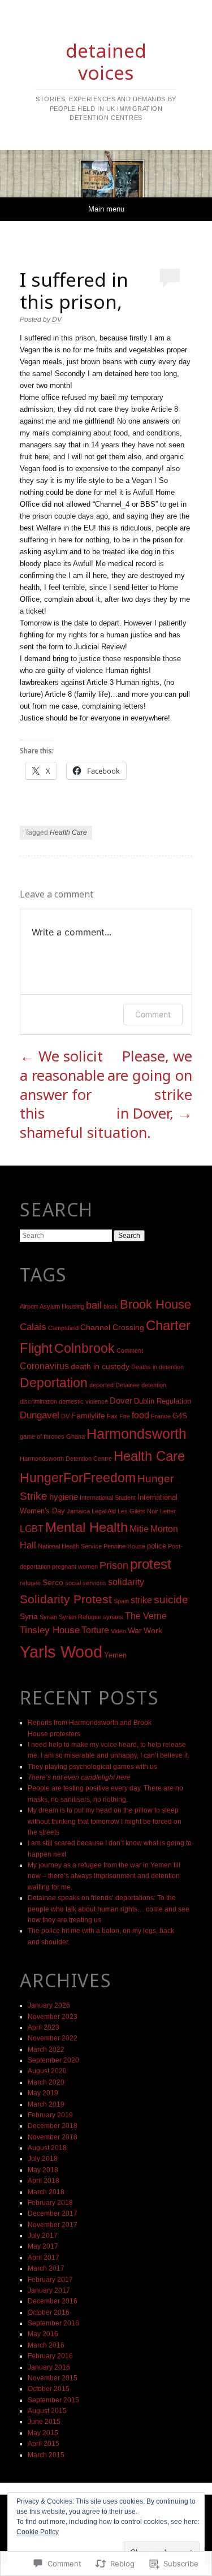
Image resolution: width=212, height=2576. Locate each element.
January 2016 (49, 2367)
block (111, 1306)
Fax (112, 1416)
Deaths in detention (157, 1367)
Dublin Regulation (163, 1401)
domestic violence (83, 1401)
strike (141, 1600)
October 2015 (49, 2389)
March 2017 (46, 2268)
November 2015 (53, 2378)
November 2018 (53, 2137)
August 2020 (47, 2071)
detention (154, 1385)
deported (101, 1385)
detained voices (106, 61)
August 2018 (47, 2148)
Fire (125, 1416)
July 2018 (43, 2159)
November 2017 (53, 2225)
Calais (33, 1327)
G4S (180, 1416)
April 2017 (44, 2258)
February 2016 (50, 2356)
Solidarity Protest (66, 1599)
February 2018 (50, 2203)
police (157, 1546)
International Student (108, 1498)
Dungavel (40, 1415)
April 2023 (44, 2027)
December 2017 (53, 2213)
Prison (114, 1565)
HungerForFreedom (78, 1478)
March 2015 (46, 2455)
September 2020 (53, 2060)
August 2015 (47, 2411)
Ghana (75, 1436)
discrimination (38, 1401)
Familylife (88, 1416)
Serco (53, 1582)
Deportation (54, 1383)
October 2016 (49, 2312)
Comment (153, 1014)
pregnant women (75, 1567)
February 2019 (50, 2115)
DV (57, 320)
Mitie (139, 1529)
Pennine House (124, 1546)
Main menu (106, 209)
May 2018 (43, 2170)
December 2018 (53, 2126)
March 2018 (46, 2192)
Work (153, 1630)
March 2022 (46, 2049)
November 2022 (53, 2038)
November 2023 (53, 2017)
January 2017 (49, 2290)
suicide (171, 1600)
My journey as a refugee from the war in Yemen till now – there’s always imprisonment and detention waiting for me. (104, 1876)
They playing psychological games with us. (93, 1767)
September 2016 (53, 2323)
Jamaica (78, 1511)
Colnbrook (85, 1348)
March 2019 (46, 2104)
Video (118, 1631)
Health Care (68, 832)
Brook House (155, 1304)
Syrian (48, 1617)
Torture (95, 1630)
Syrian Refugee (80, 1617)
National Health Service (70, 1546)
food (140, 1415)
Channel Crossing (112, 1327)
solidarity (126, 1582)
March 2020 (46, 2082)
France (161, 1416)
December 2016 (53, 2301)
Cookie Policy (38, 2532)
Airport (29, 1306)
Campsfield (63, 1328)
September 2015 (53, 2400)
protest (151, 1564)
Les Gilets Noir (138, 1511)
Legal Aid (104, 1511)
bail (94, 1305)
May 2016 (43, 2334)
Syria (29, 1616)
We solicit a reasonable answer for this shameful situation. (85, 1094)
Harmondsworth (137, 1434)
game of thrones (42, 1436)
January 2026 (49, 2005)
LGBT (32, 1529)
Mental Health (86, 1528)
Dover (121, 1401)
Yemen (115, 1655)
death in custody (100, 1366)
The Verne (146, 1616)
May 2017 (43, 2246)
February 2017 (50, 2280)
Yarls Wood (61, 1652)
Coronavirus (44, 1366)
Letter (168, 1511)
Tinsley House (50, 1630)
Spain (121, 1601)
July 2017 (43, 2236)
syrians (113, 1617)
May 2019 (43, 2093)
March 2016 (46, 2345)
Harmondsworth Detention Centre (66, 1459)
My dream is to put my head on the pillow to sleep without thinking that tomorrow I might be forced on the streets (105, 1821)
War (135, 1630)
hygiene (64, 1497)
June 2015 (44, 2422)
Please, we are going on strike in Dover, (150, 1085)
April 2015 (44, 2444)
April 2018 (44, 2181)
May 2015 (43, 2433)
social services (86, 1583)
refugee (30, 1583)
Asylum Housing (62, 1306)
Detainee (127, 1385)
